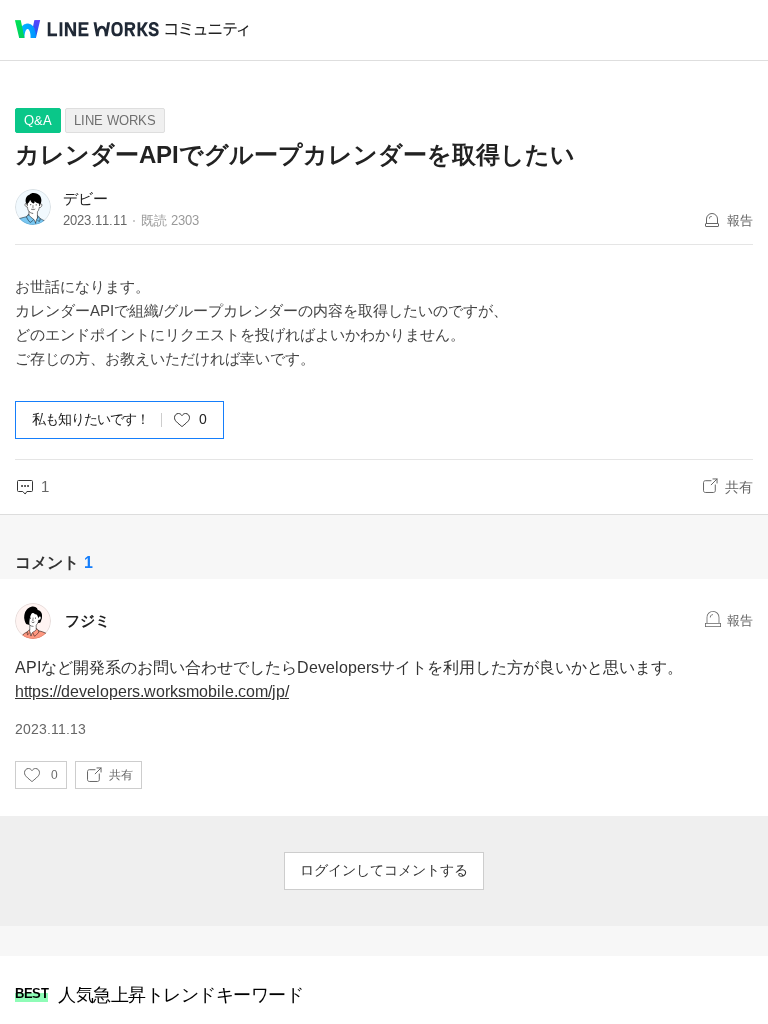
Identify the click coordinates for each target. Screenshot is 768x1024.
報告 (740, 220)
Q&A (38, 120)
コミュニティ (207, 29)
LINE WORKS (115, 120)
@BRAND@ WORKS (87, 29)
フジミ (87, 620)
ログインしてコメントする (384, 870)
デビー (85, 198)
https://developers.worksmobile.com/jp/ (152, 691)
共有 (739, 487)
